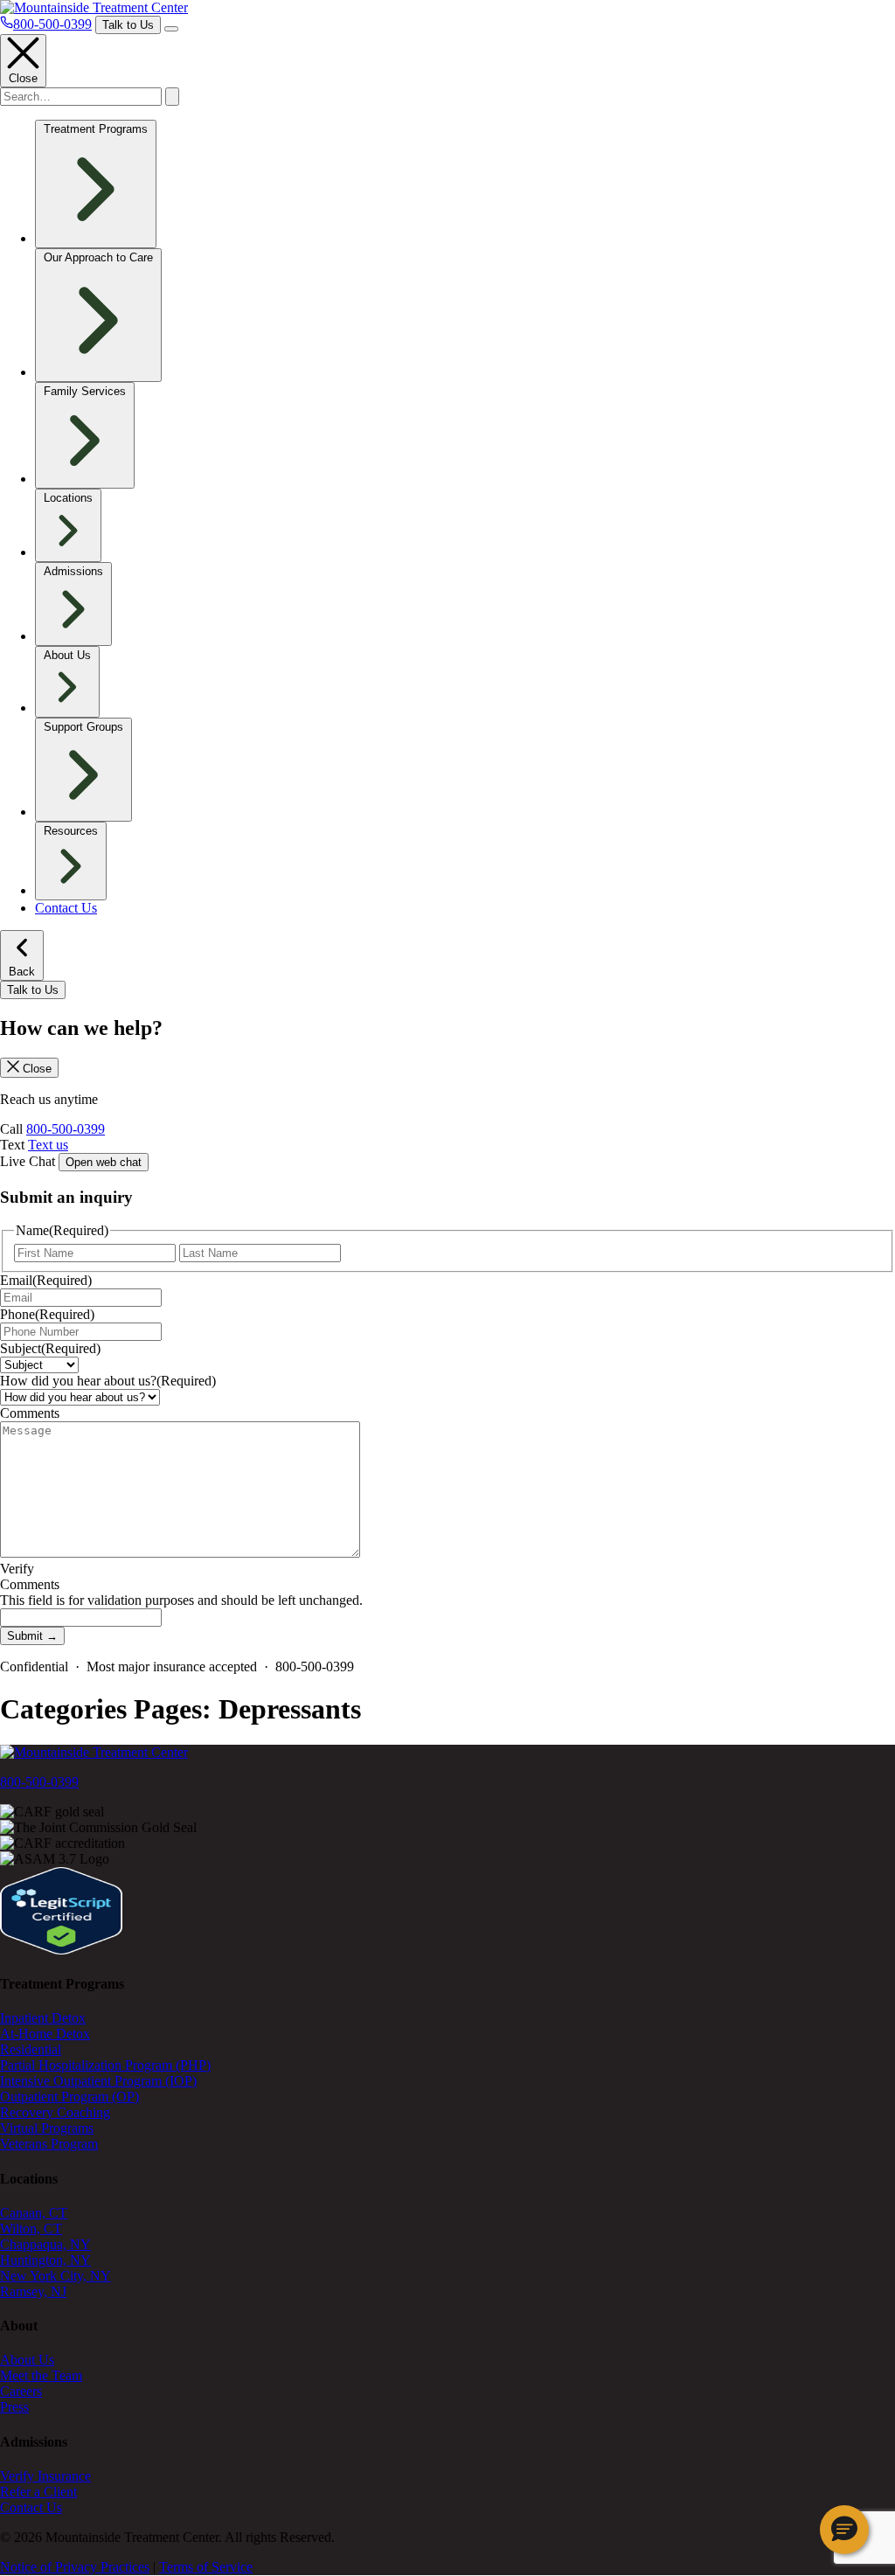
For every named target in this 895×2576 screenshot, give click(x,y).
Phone (47, 1314)
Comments (30, 1413)
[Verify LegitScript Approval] (61, 1950)
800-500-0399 (66, 1129)
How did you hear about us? (108, 1381)
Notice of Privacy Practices (75, 2567)
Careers (21, 2391)
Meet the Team (41, 2375)
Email (46, 1280)
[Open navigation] (171, 29)
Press (14, 2407)
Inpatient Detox (43, 2018)
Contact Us (66, 908)
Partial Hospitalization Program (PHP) (105, 2065)
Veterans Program (49, 2144)
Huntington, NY (45, 2260)
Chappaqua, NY (45, 2244)
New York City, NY (56, 2276)
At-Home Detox (45, 2034)
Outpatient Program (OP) (69, 2097)
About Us (27, 2360)
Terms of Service (206, 2567)
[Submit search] (172, 97)
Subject (50, 1348)
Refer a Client (38, 2492)
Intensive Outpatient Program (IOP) (98, 2081)
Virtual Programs (47, 2128)
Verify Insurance (45, 2476)
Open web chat (104, 1162)
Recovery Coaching (55, 2112)
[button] (844, 2530)
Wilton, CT (31, 2229)
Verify (17, 1569)
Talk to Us (128, 25)
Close (23, 78)
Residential (31, 2049)
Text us (48, 1145)
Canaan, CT (34, 2213)
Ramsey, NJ (33, 2291)
